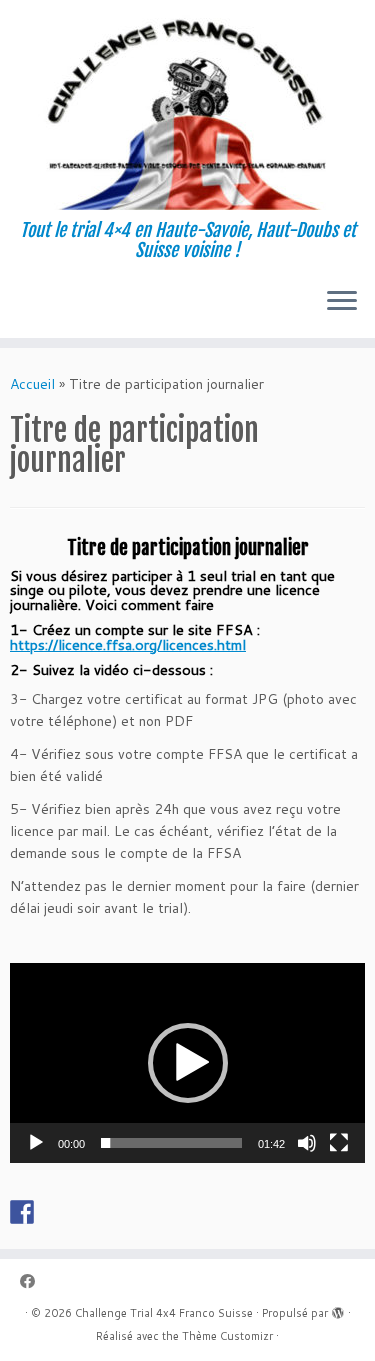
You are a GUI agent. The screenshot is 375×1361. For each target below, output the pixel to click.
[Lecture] (36, 1143)
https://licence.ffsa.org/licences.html (128, 644)
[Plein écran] (339, 1143)
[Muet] (307, 1143)
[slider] (171, 1143)
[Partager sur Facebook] (22, 1212)
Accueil (32, 384)
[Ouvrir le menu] (342, 302)
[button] (188, 1063)
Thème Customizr (227, 1336)
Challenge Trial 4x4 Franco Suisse (164, 1313)
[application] (187, 1063)
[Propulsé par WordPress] (338, 1309)
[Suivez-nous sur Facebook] (32, 1281)
